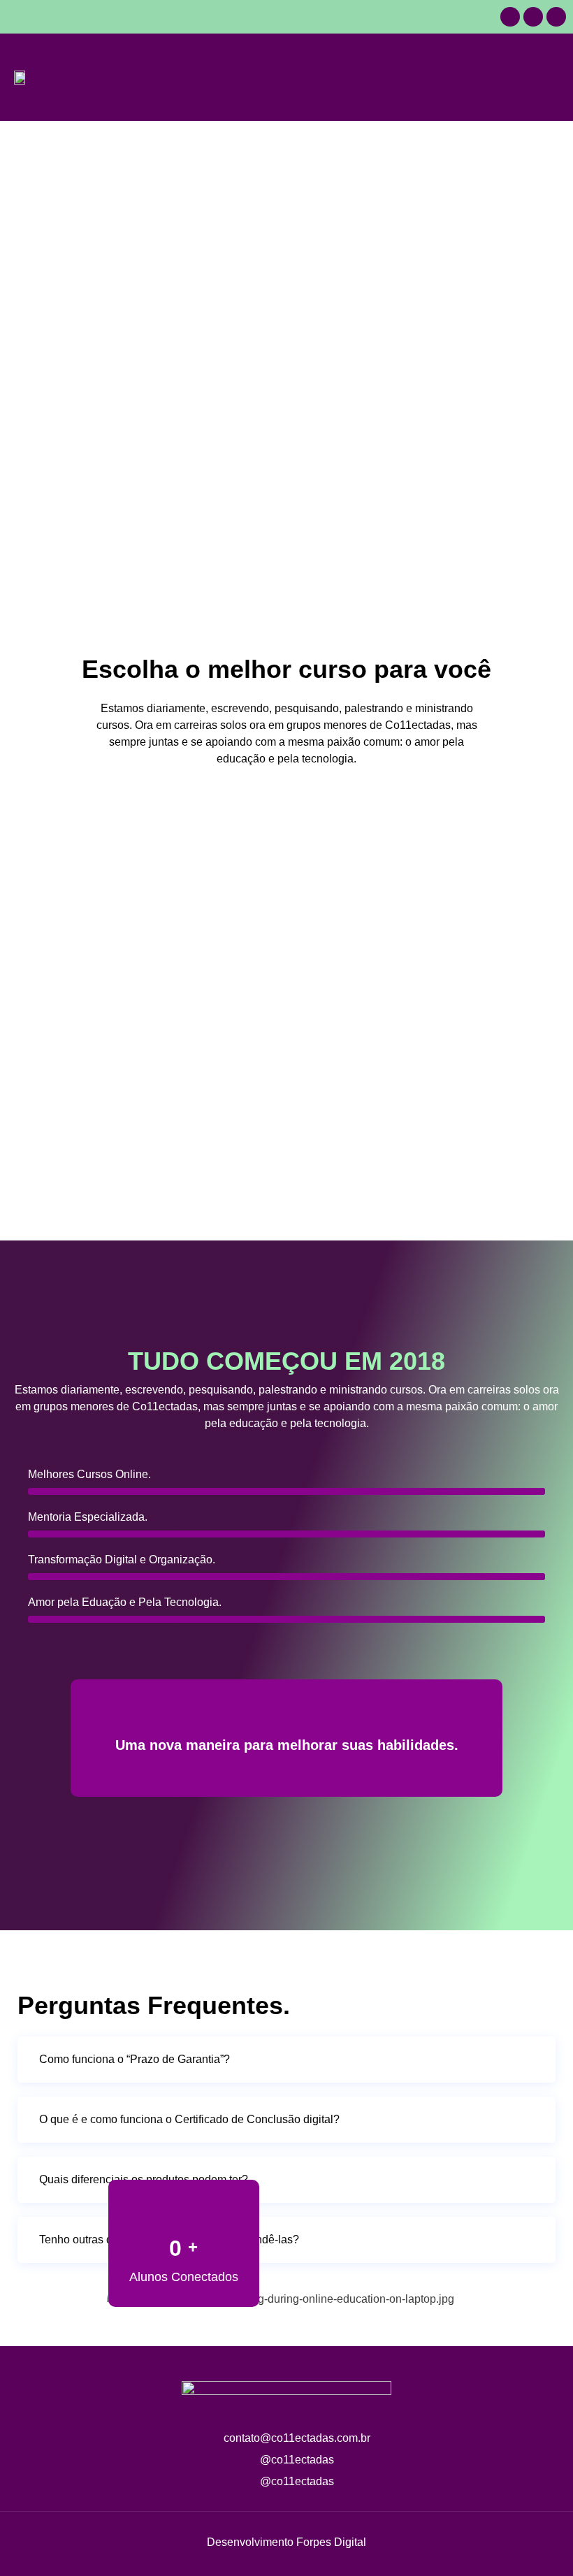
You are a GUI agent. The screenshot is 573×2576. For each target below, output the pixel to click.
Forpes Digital (331, 2542)
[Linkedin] (510, 17)
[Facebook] (533, 17)
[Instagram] (556, 17)
